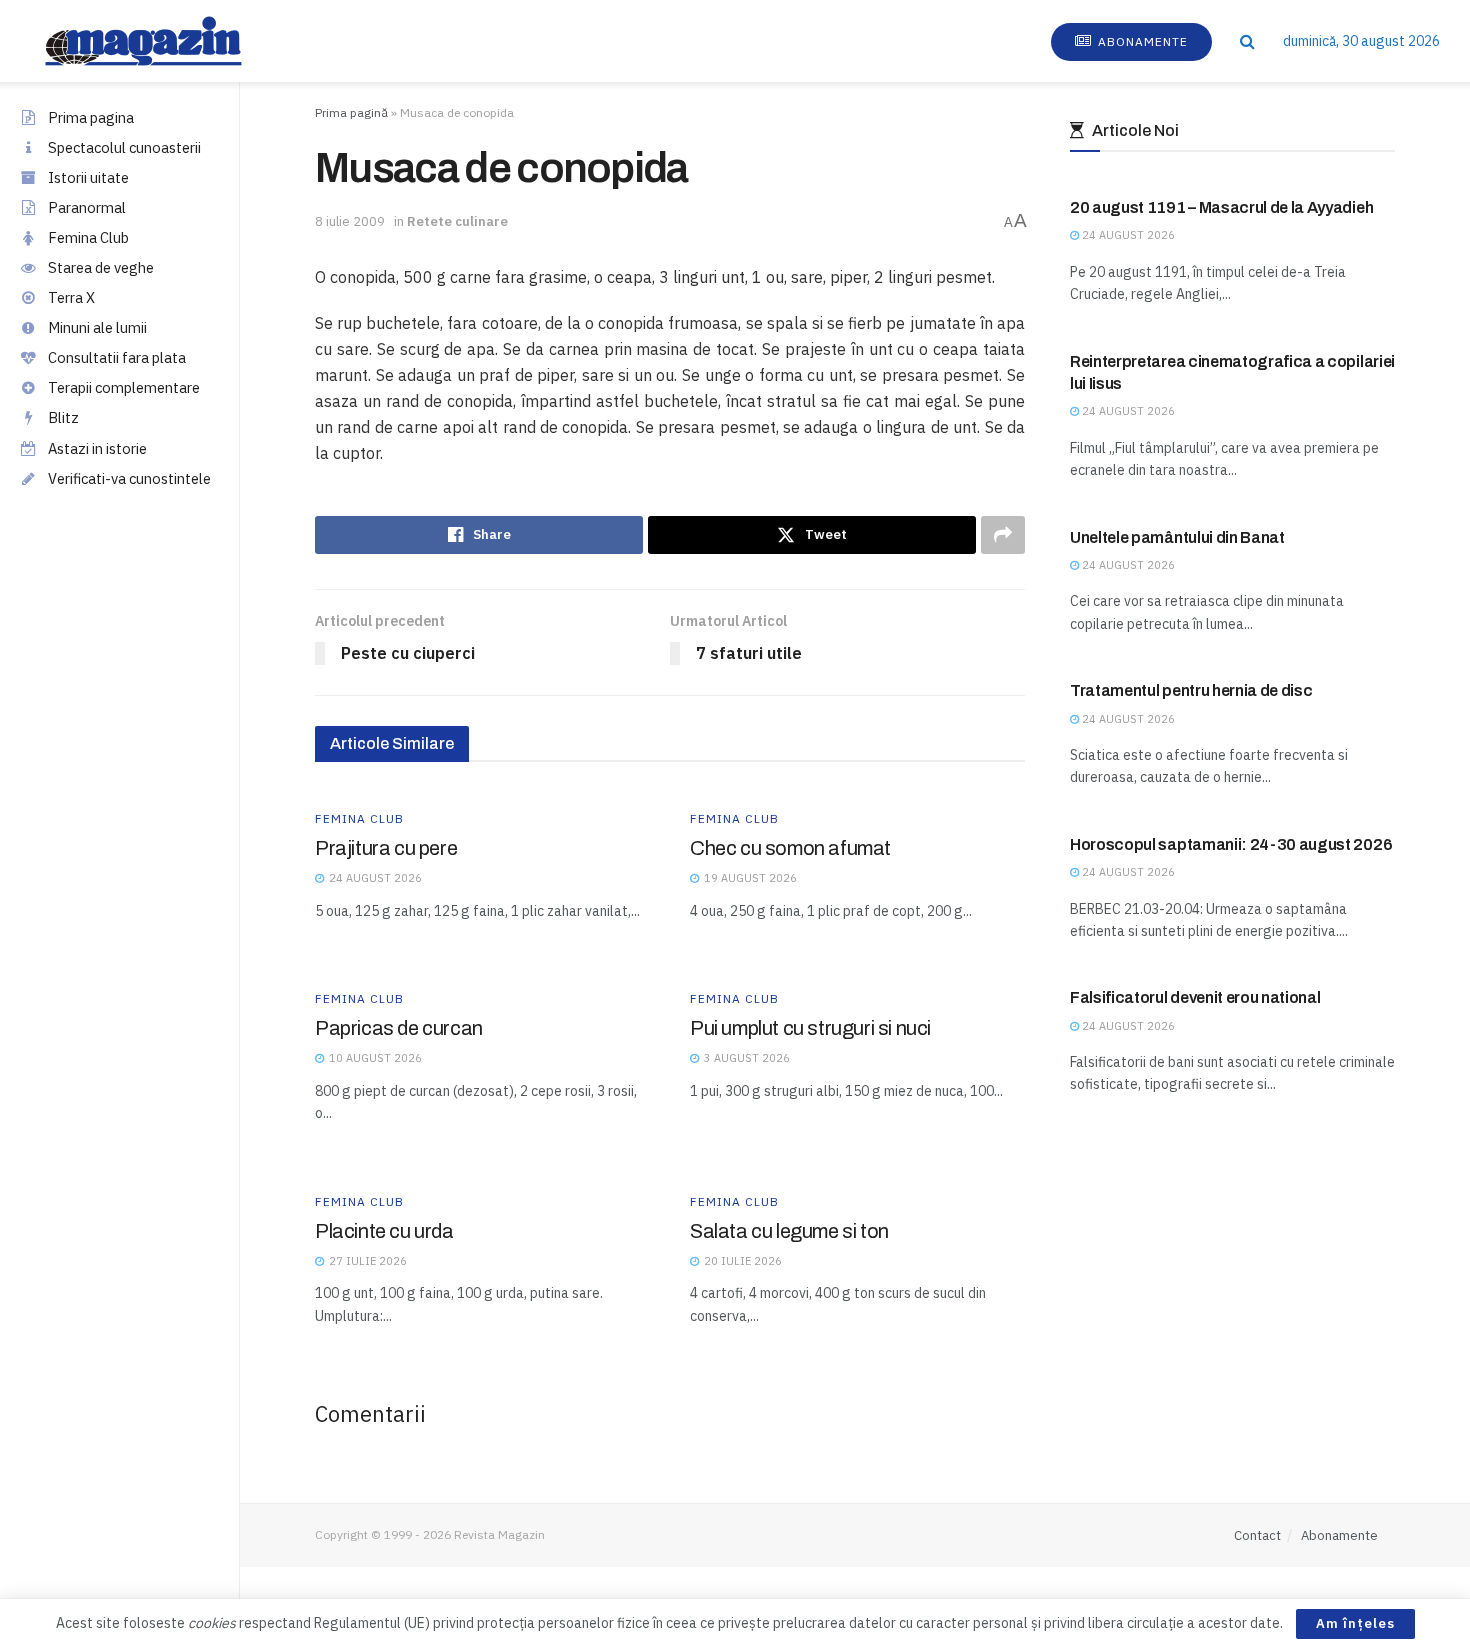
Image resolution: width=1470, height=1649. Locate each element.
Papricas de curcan (399, 1028)
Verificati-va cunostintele (129, 478)
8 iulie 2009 (350, 221)
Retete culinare (457, 221)
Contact (1257, 1535)
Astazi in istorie (97, 448)
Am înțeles (1355, 1623)
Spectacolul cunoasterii (124, 147)
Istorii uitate (88, 177)
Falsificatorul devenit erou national (1195, 997)
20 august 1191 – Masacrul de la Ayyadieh (1221, 207)
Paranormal (87, 207)
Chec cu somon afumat (790, 848)
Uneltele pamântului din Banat (1177, 537)
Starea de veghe (101, 267)
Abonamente (1141, 41)
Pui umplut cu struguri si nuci (810, 1028)
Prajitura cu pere (386, 848)
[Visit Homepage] (163, 41)
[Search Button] (1247, 41)
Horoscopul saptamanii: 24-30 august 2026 (1231, 844)
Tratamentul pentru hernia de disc (1191, 690)
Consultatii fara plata (117, 357)
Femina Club (88, 237)
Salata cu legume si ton (789, 1231)
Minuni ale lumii (97, 327)
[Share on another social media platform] (1003, 535)
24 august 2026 (1127, 235)
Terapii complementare (124, 387)
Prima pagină (351, 112)
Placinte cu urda (384, 1231)
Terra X (71, 297)
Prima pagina (91, 117)
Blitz (63, 417)
